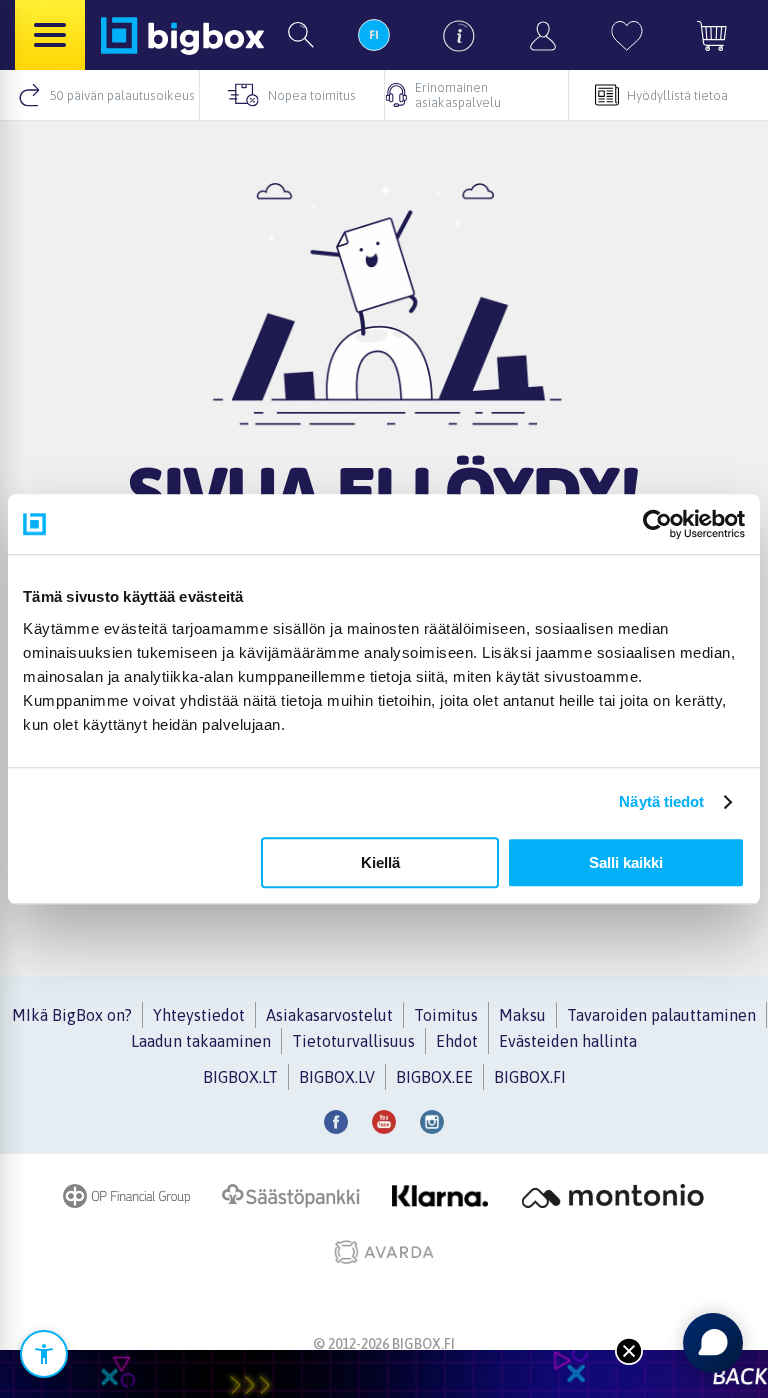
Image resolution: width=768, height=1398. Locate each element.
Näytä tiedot (661, 801)
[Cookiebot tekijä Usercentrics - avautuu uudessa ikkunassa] (657, 524)
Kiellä (380, 862)
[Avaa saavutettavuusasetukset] (44, 1354)
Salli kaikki (626, 862)
